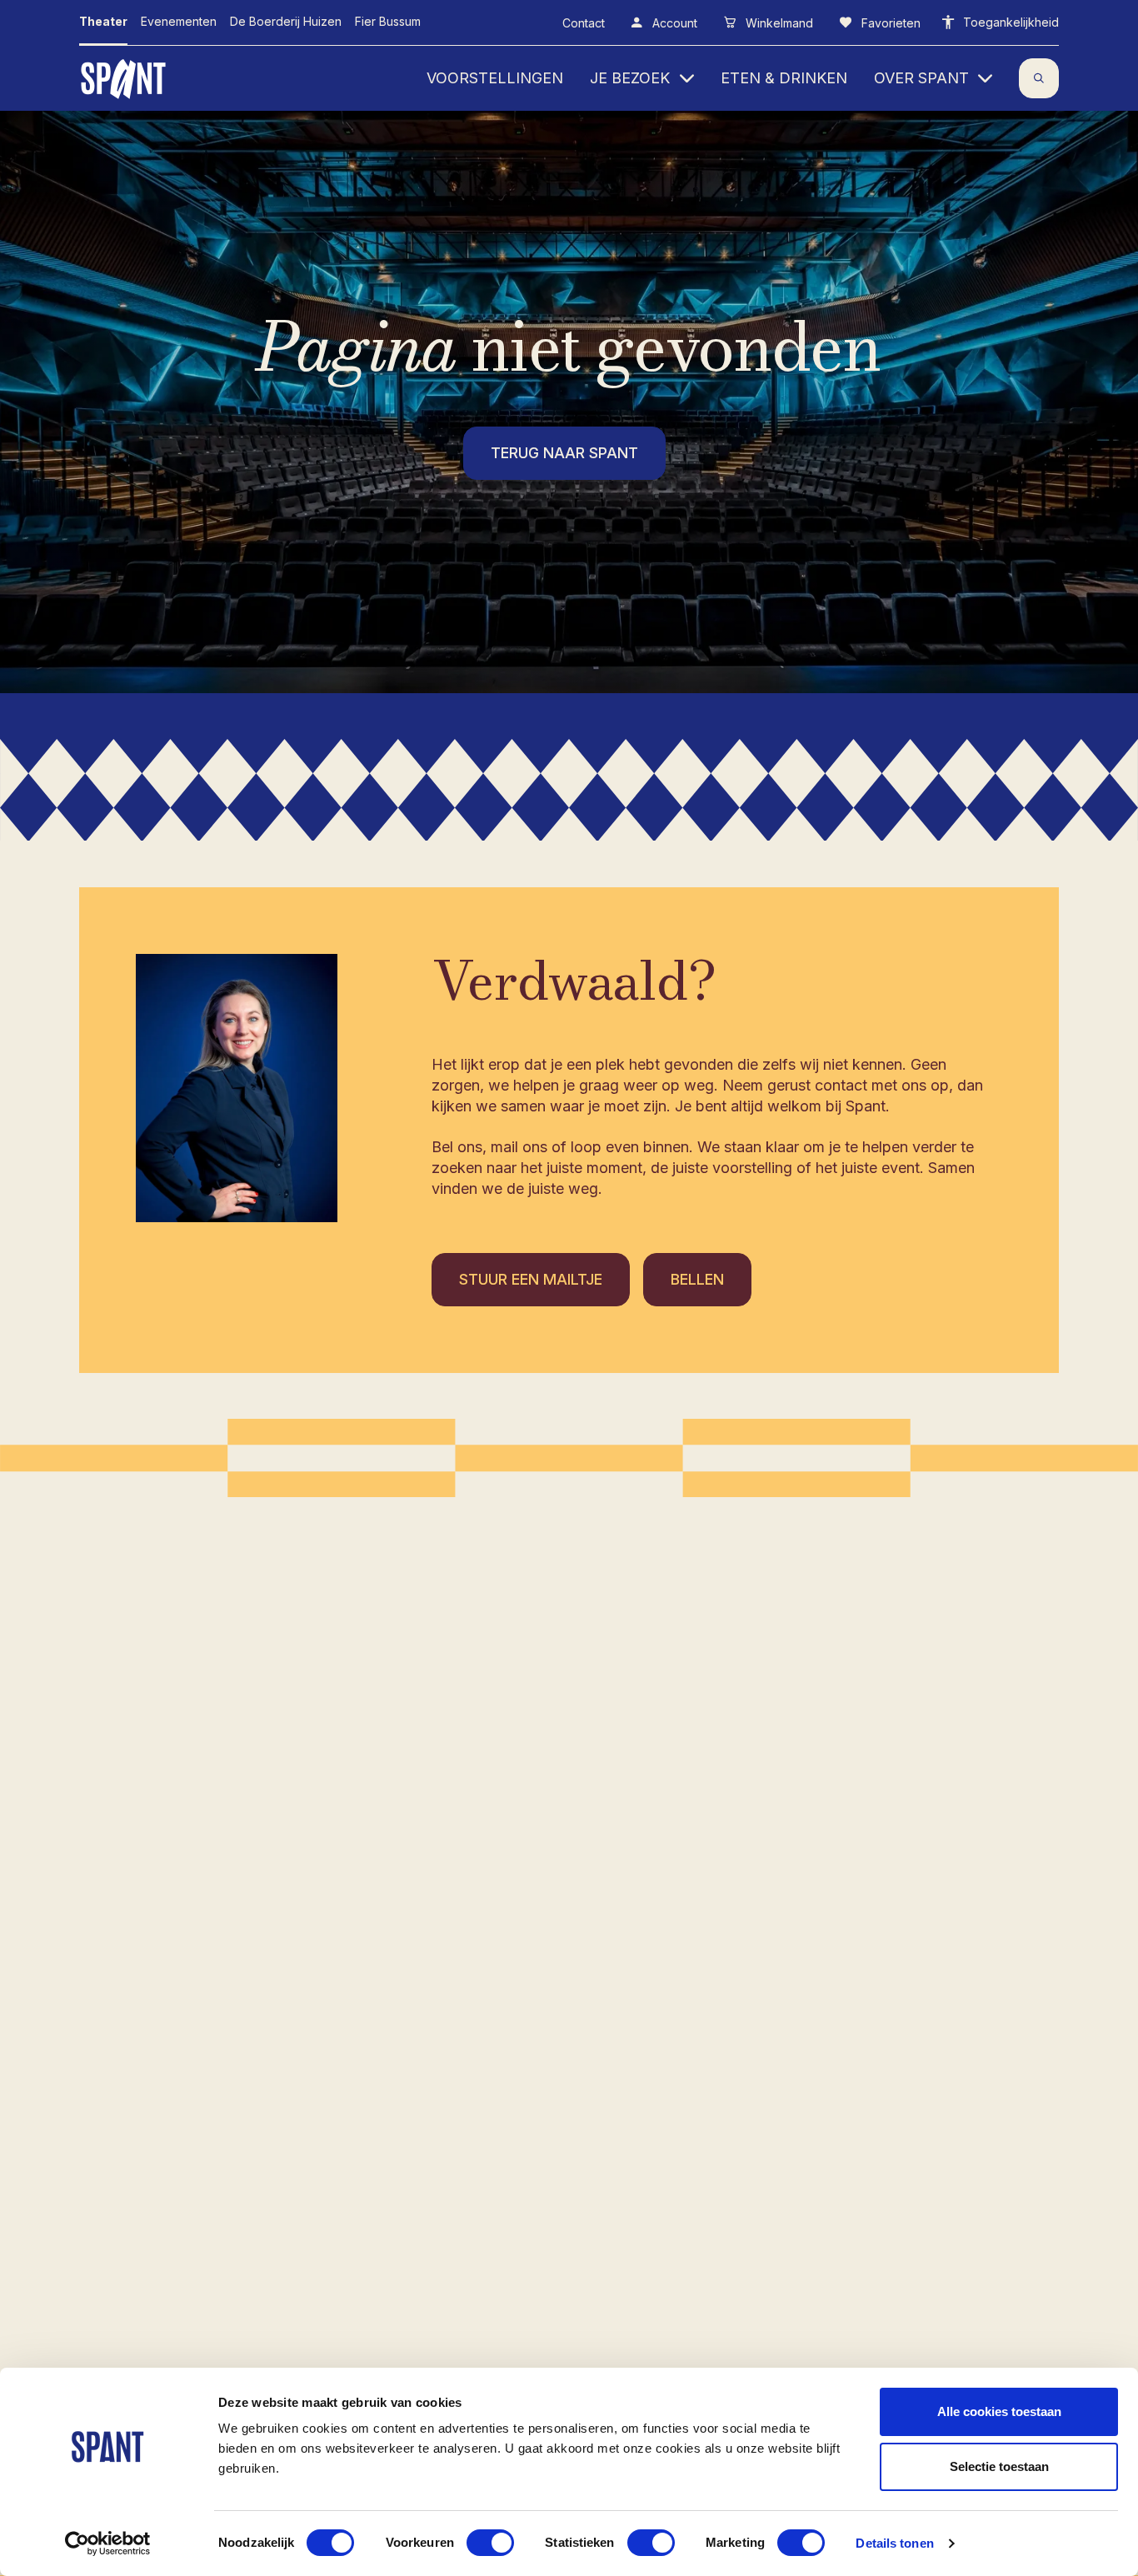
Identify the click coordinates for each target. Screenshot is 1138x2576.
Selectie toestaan (999, 2466)
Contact (584, 23)
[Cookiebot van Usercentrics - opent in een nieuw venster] (108, 2544)
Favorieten (889, 23)
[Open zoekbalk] (1039, 78)
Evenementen (179, 21)
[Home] (125, 78)
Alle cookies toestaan (999, 2411)
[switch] (490, 2543)
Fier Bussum (388, 21)
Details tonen (894, 2543)
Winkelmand (778, 23)
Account (673, 23)
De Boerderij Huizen (286, 21)
